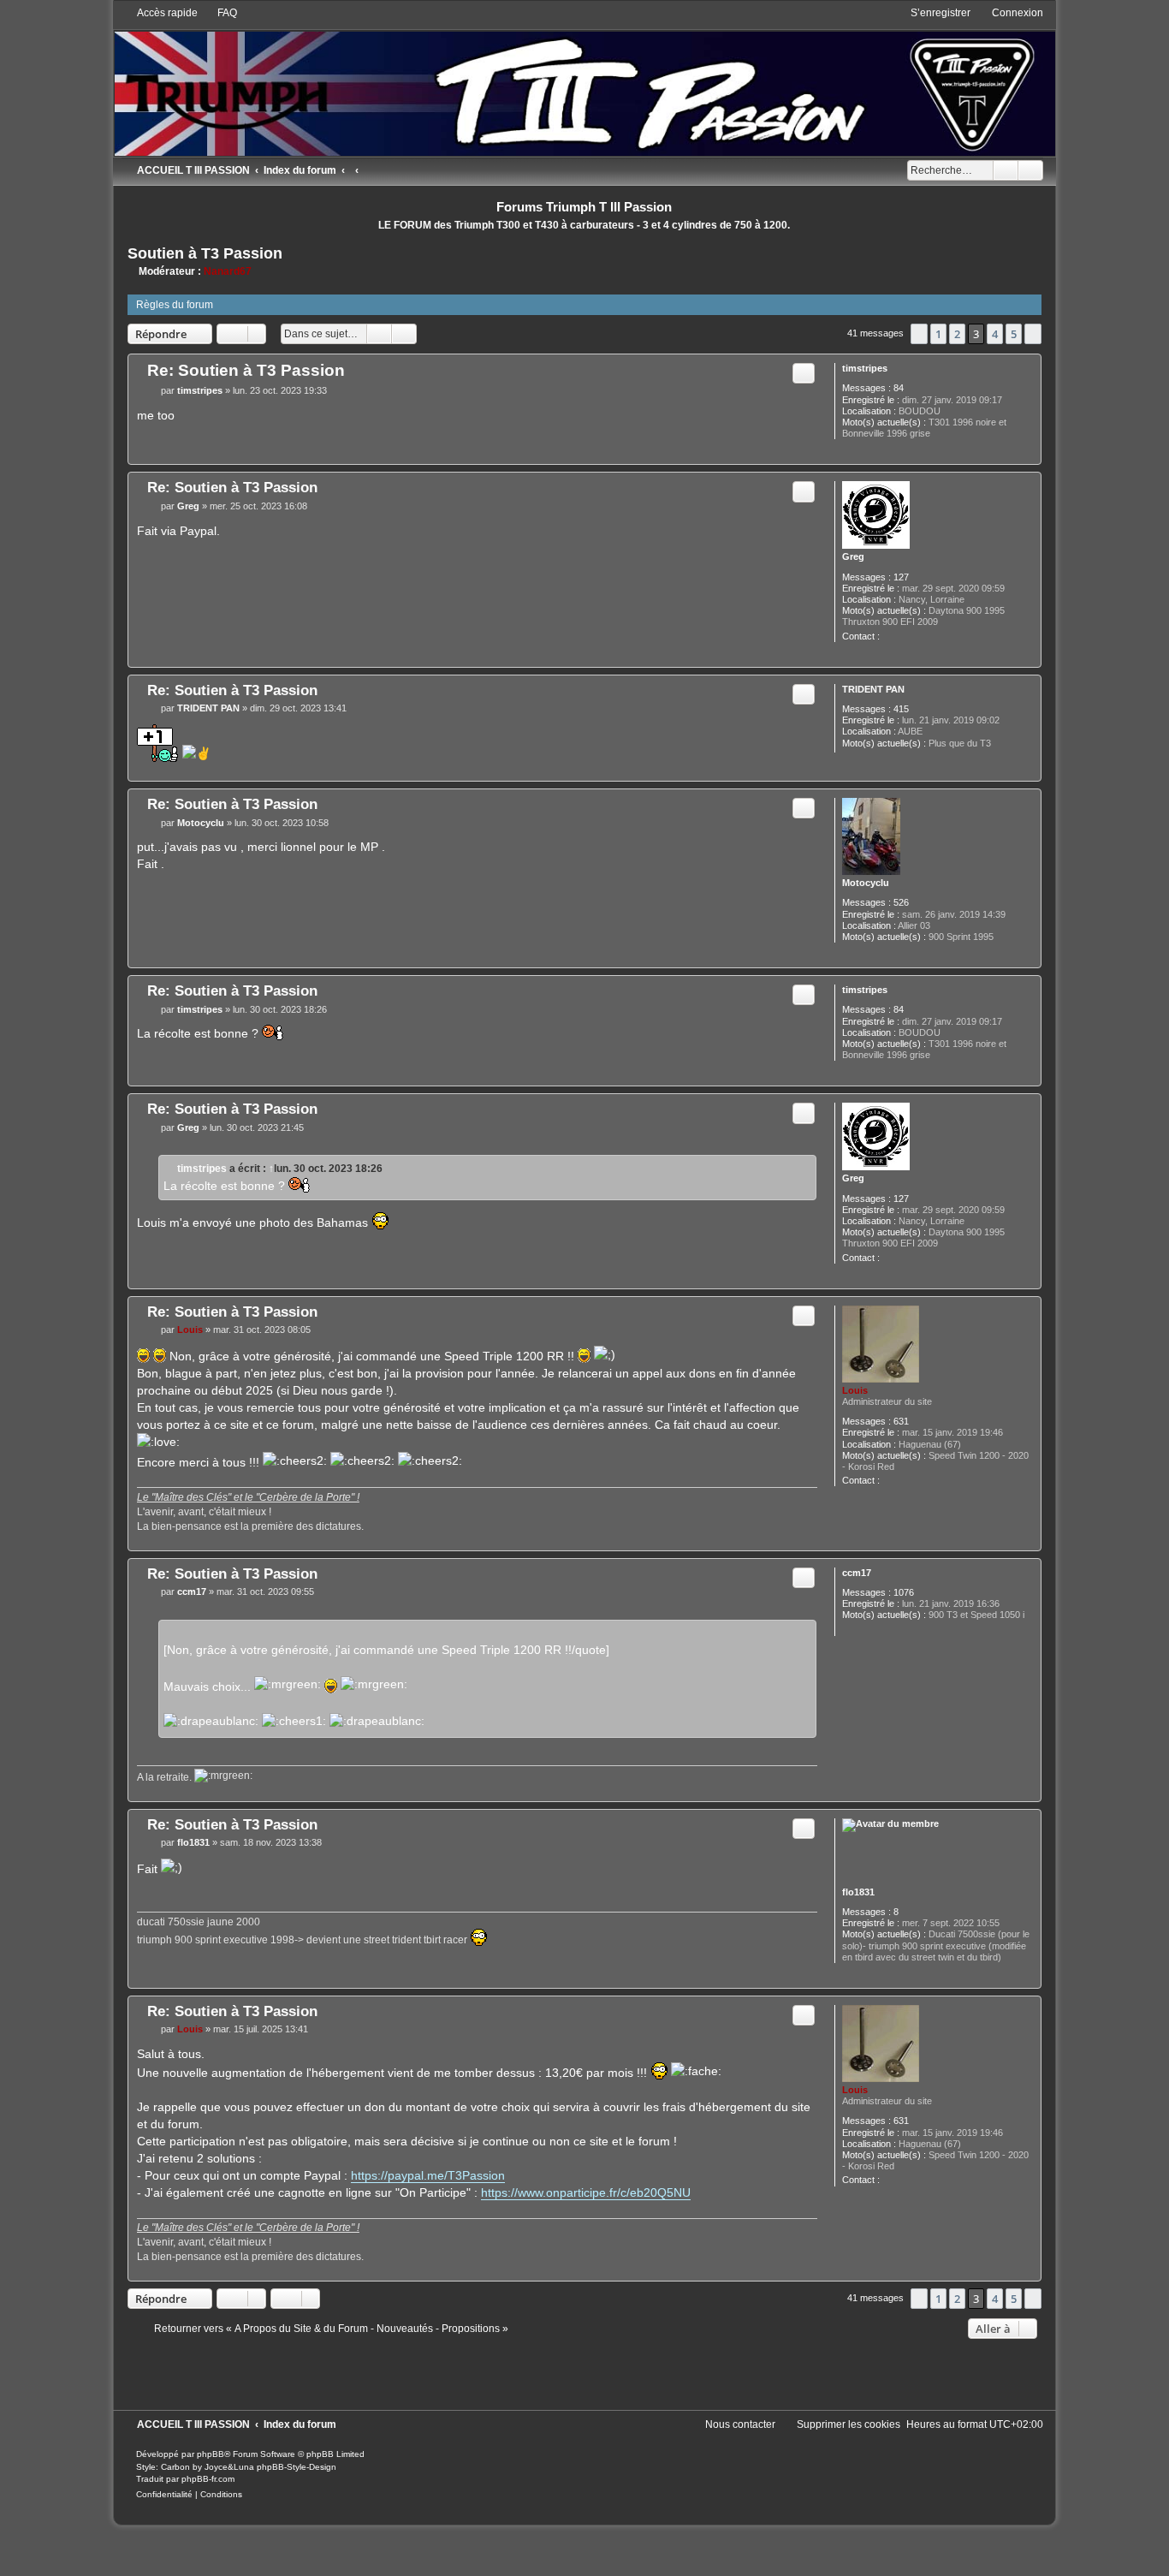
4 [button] (995, 334)
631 (901, 1421)
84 (899, 388)
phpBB (211, 2454)
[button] (919, 334)
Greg (853, 556)
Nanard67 (228, 271)
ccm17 (857, 1573)
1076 (904, 1592)
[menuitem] (220, 13)
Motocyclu (866, 883)
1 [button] (938, 334)
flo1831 (858, 1892)
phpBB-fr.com (208, 2479)
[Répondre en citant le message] (804, 373)
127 (901, 577)
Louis (855, 1390)
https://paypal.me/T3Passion (428, 2175)
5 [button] (1014, 334)
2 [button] (957, 334)
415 (901, 709)
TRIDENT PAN (873, 689)
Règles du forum (175, 305)
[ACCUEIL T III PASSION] (584, 81)
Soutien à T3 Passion (205, 253)
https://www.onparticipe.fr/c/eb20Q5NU (586, 2192)
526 (901, 902)
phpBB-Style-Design (297, 2467)
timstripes (865, 368)
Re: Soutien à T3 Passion (246, 370)
